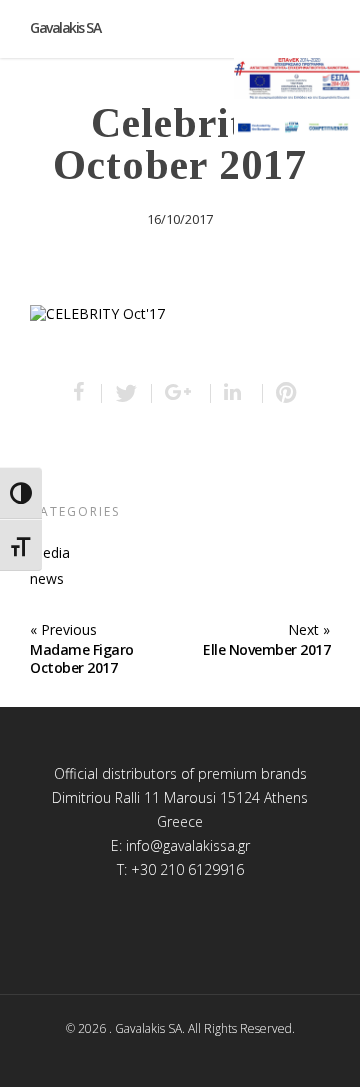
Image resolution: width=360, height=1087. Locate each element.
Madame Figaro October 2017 (82, 658)
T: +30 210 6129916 (180, 869)
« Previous (63, 629)
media (50, 553)
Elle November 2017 (266, 649)
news (47, 579)
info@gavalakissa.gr (188, 845)
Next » (309, 629)
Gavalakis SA (65, 27)
